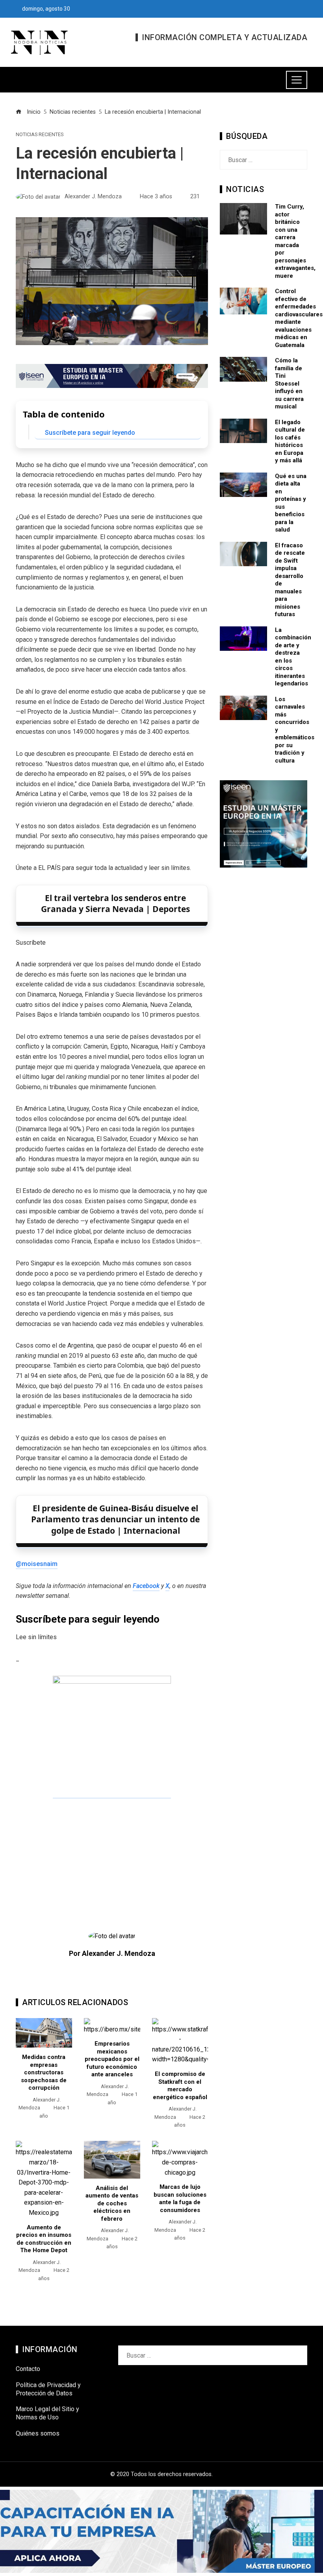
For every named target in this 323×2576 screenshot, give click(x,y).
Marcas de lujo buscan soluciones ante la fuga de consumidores (180, 2198)
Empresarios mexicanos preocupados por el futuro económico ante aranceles (112, 2059)
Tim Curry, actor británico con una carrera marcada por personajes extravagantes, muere (295, 241)
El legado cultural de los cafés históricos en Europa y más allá (290, 441)
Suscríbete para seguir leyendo (90, 433)
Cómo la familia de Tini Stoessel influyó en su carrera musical (289, 383)
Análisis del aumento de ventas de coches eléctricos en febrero (112, 2203)
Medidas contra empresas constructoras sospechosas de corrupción (44, 2072)
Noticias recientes (40, 135)
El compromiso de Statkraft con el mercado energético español (180, 2086)
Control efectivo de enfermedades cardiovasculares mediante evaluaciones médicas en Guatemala (299, 318)
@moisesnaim (37, 1564)
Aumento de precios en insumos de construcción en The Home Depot (44, 2239)
